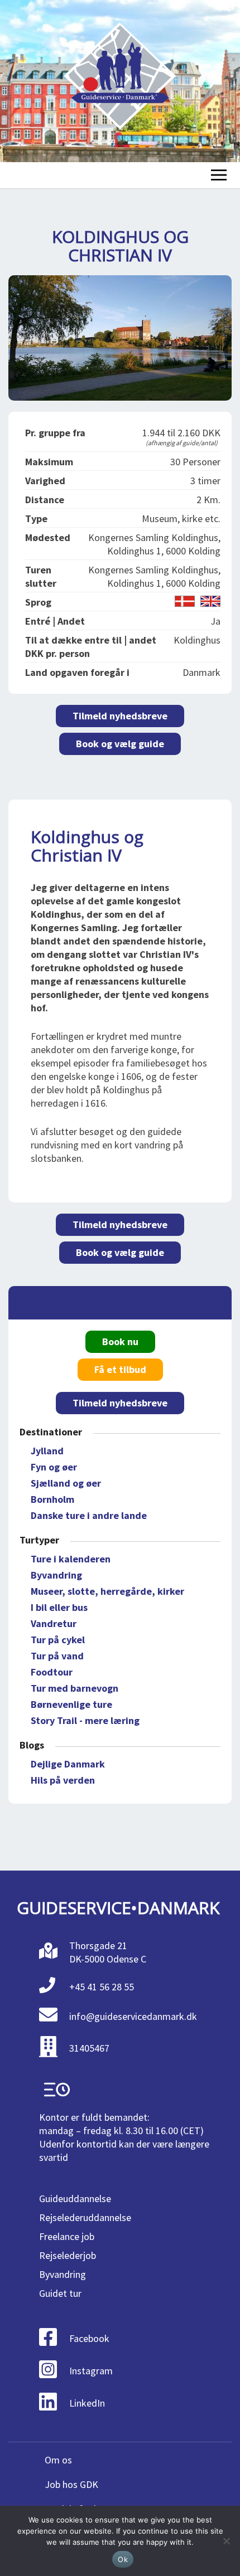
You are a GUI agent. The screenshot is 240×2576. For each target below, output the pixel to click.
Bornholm (52, 1499)
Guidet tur (60, 2293)
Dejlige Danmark (68, 1764)
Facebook (89, 2338)
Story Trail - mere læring (85, 1720)
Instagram (91, 2371)
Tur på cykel (58, 1640)
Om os (58, 2460)
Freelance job (67, 2236)
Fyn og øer (54, 1467)
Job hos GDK (71, 2484)
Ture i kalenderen (71, 1559)
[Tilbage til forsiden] (120, 81)
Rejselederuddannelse (85, 2217)
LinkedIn (87, 2403)
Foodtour (52, 1672)
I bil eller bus (59, 1607)
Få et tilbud (120, 1369)
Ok (123, 2559)
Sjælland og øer (66, 1483)
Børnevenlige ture (71, 1704)
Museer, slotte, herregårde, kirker (107, 1591)
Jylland (47, 1451)
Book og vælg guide (120, 744)
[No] (226, 2541)
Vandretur (54, 1623)
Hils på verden (63, 1780)
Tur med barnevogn (75, 1688)
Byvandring (56, 1575)
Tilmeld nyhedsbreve (120, 716)
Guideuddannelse (75, 2198)
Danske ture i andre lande (89, 1515)
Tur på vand (57, 1656)
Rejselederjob (68, 2255)
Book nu (120, 1341)
